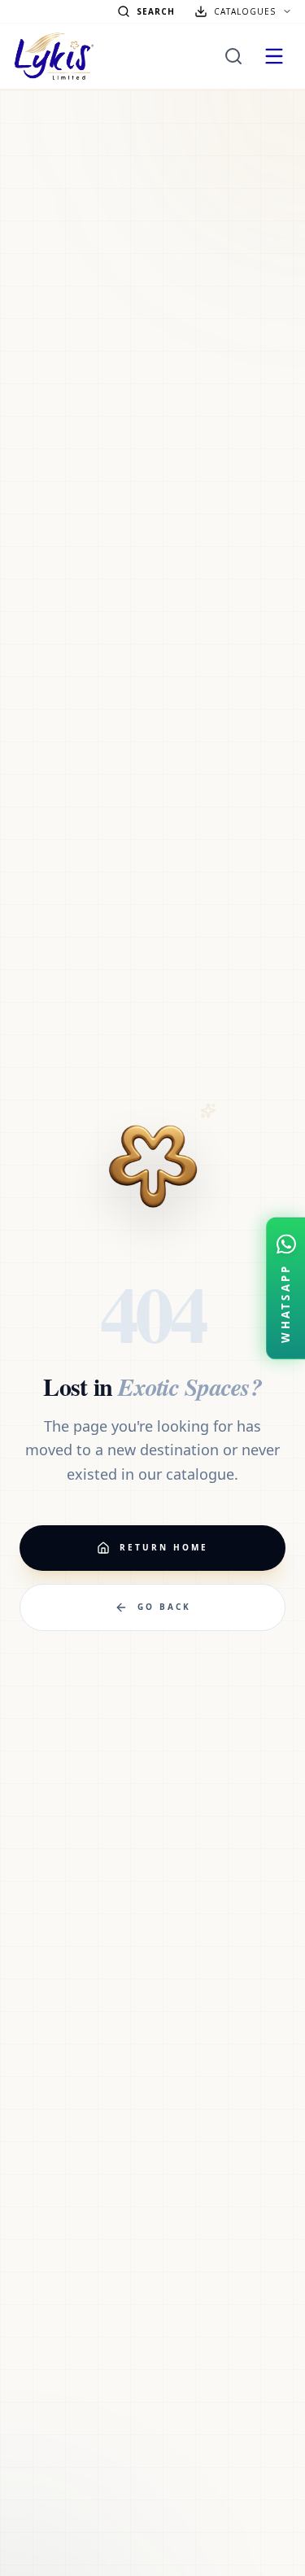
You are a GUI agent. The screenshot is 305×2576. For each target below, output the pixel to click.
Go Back (164, 1607)
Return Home (164, 1547)
